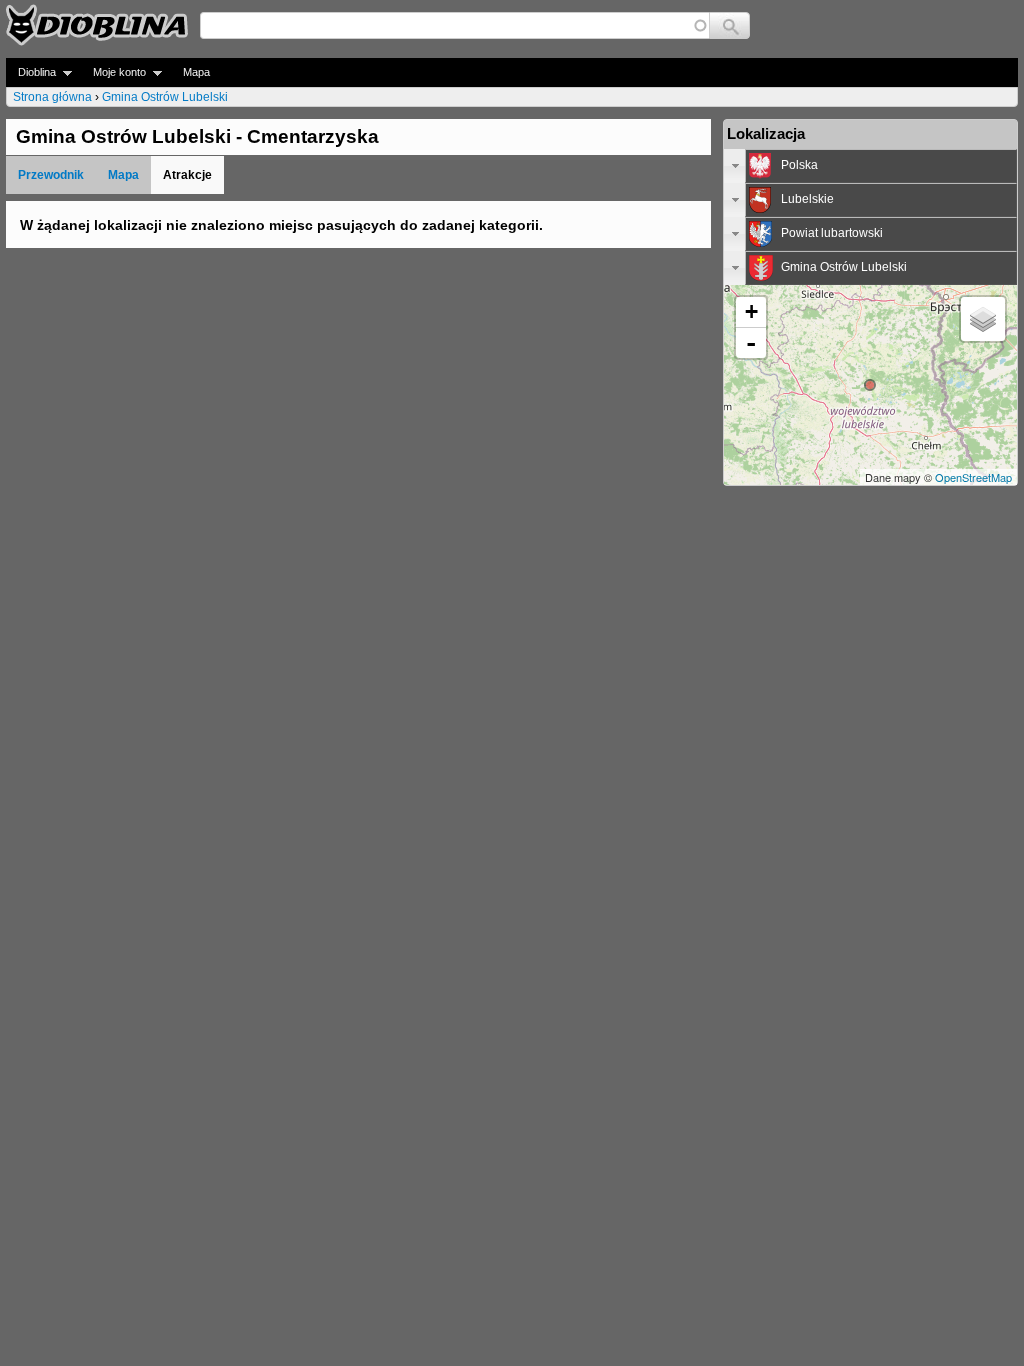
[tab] (870, 166)
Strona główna (52, 97)
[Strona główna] (97, 25)
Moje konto (113, 72)
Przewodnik (51, 175)
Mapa (196, 72)
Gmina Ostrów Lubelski (165, 97)
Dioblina (31, 72)
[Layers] (983, 319)
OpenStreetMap (973, 477)
